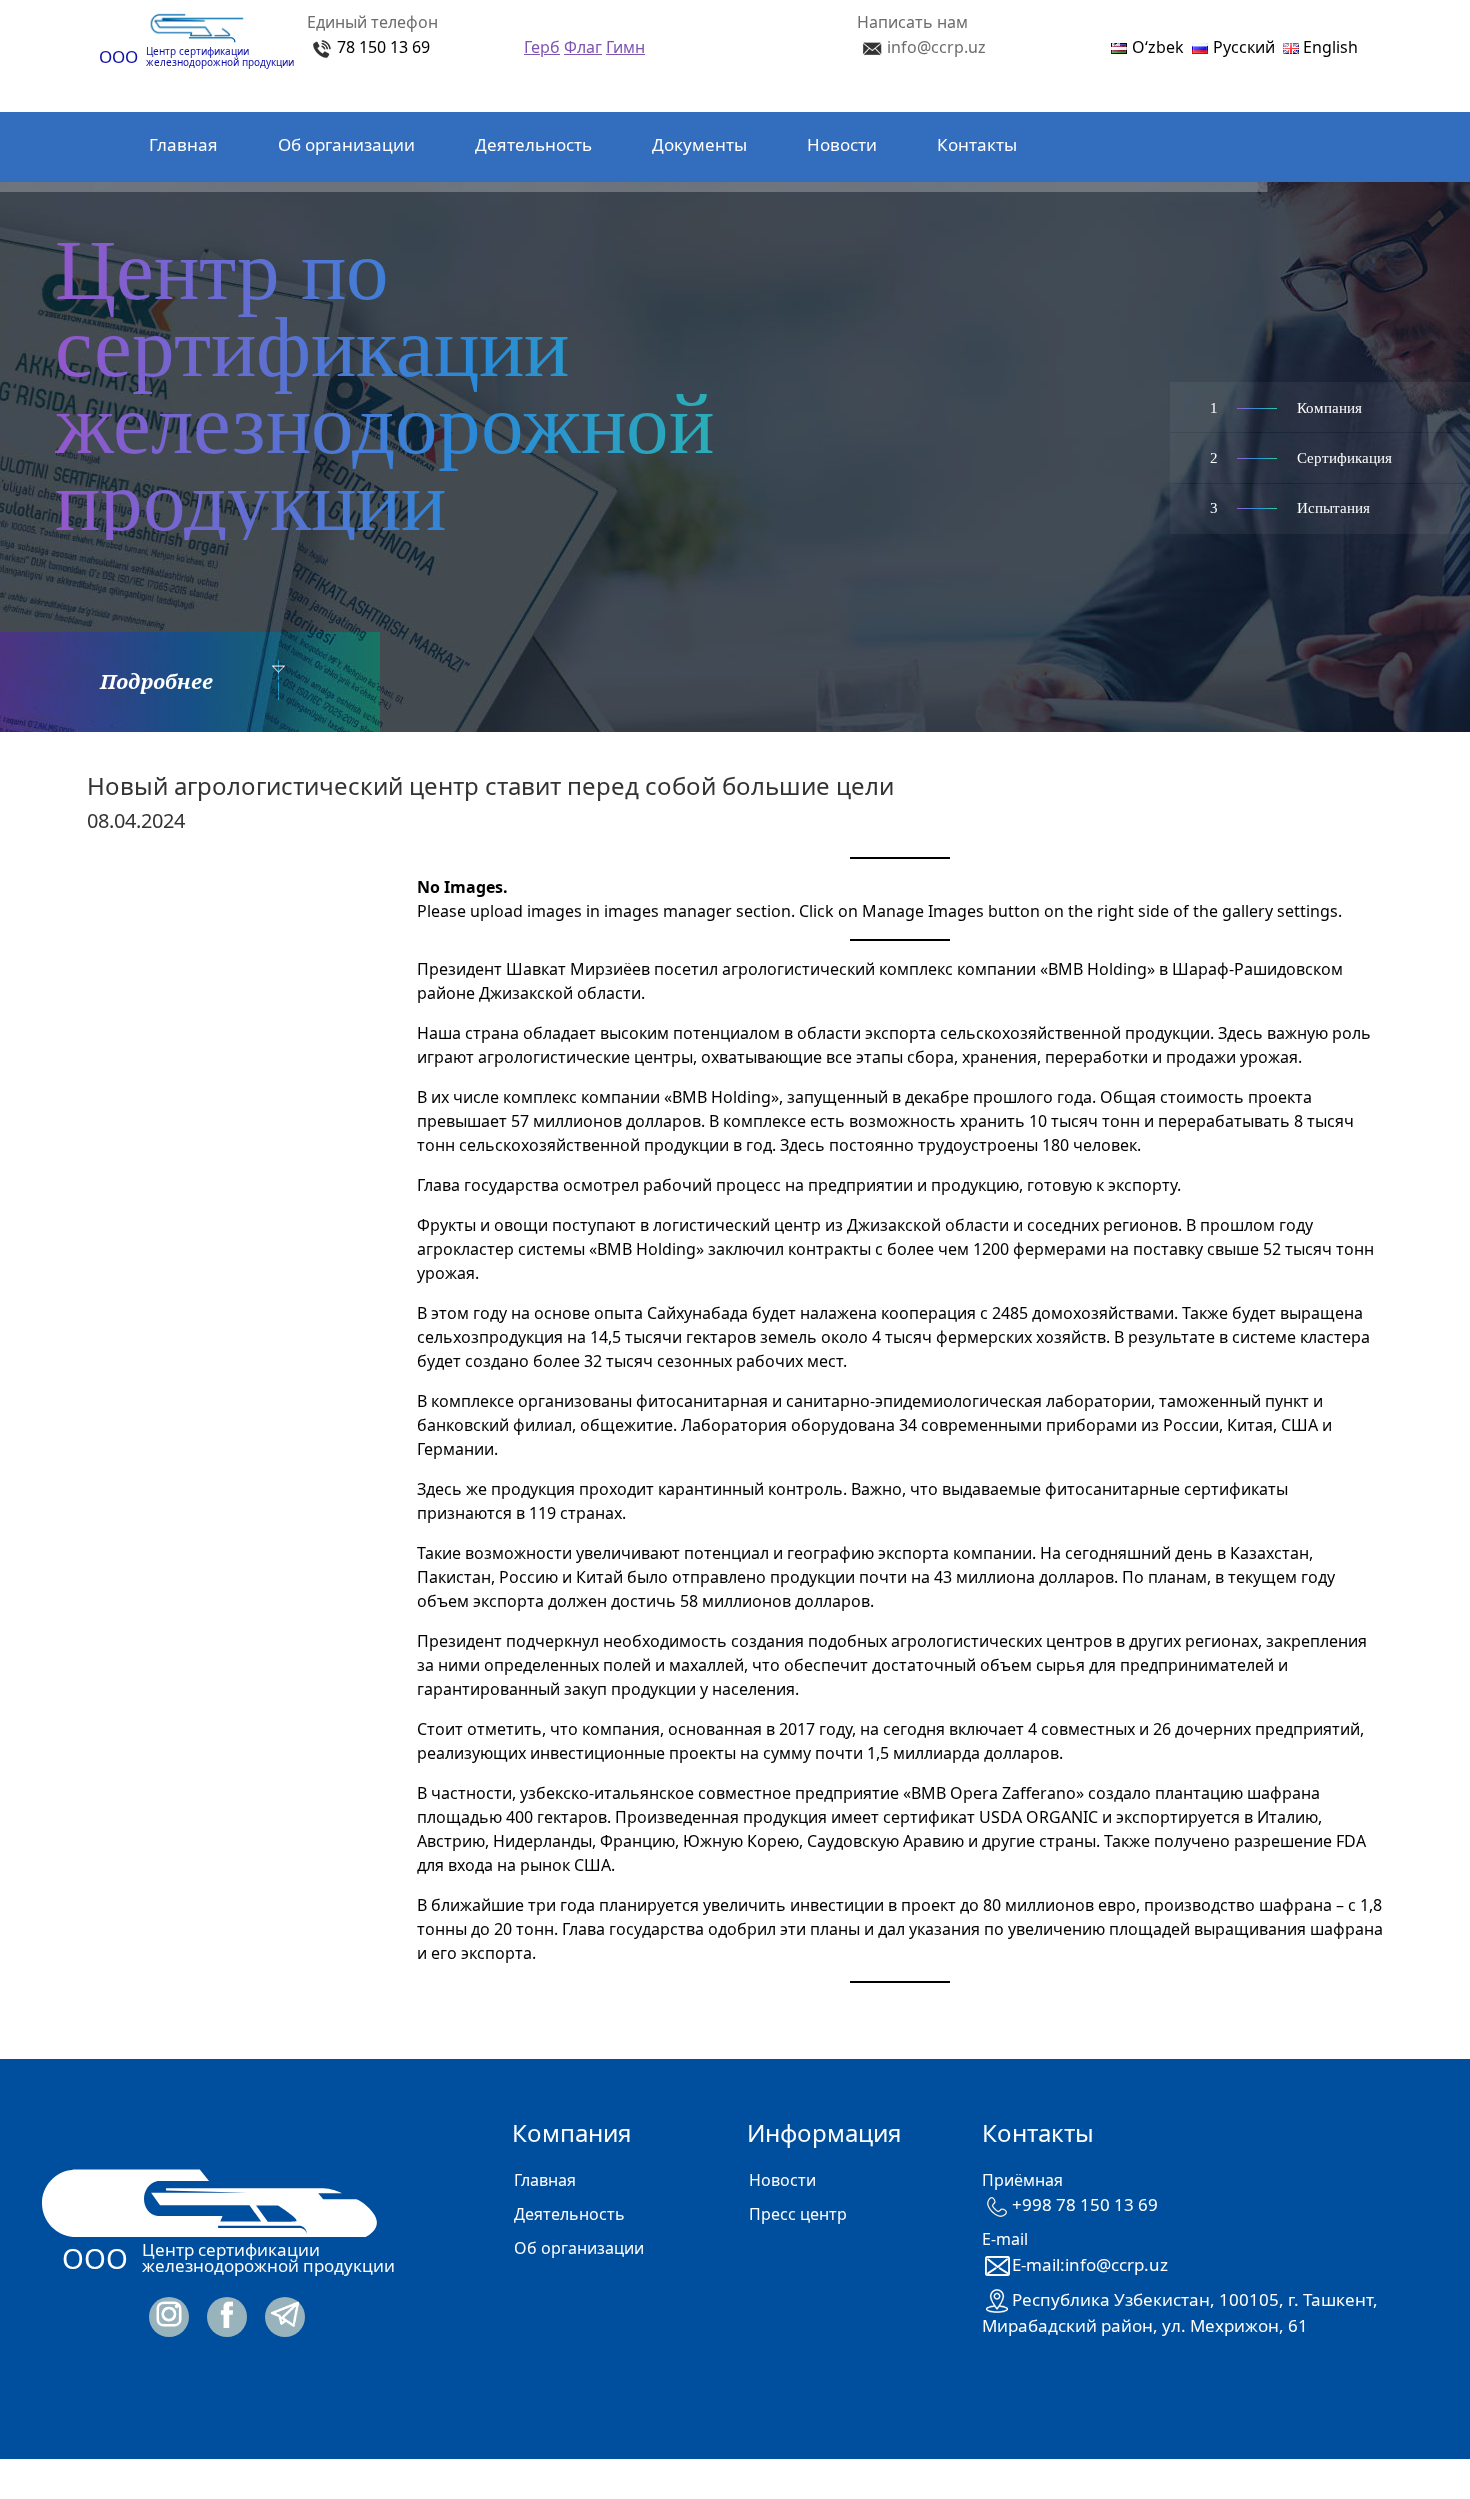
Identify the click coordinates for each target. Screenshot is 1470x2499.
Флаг (583, 47)
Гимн (625, 47)
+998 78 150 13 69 (1085, 2204)
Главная (183, 144)
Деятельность (533, 144)
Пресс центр (798, 2214)
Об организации (346, 144)
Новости (842, 144)
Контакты (977, 144)
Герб (542, 47)
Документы (699, 144)
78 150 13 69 (383, 47)
